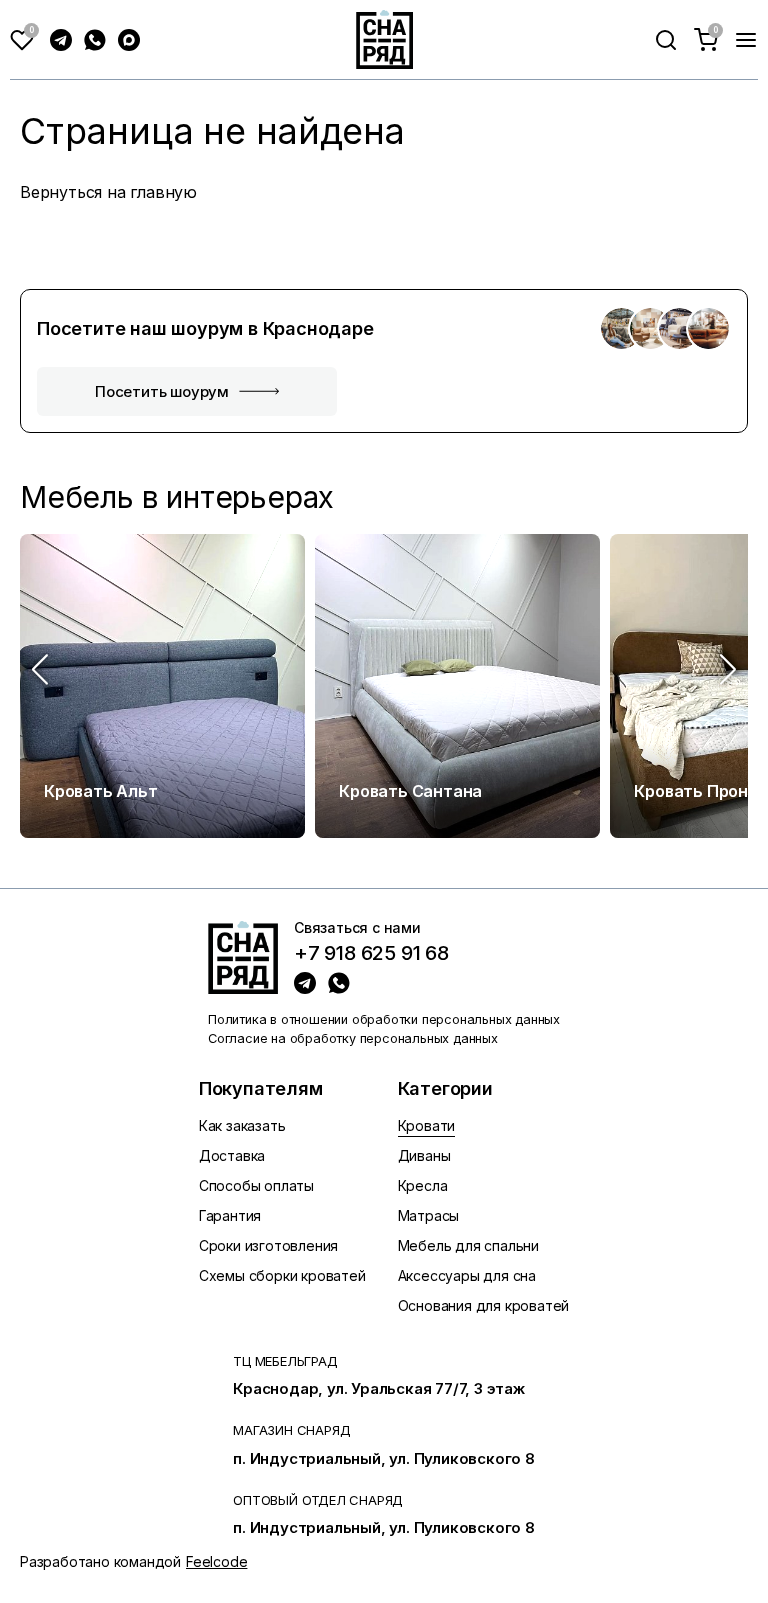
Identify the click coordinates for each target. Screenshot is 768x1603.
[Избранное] (22, 40)
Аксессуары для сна (467, 1275)
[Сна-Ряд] (384, 39)
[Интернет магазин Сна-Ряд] (243, 957)
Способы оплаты (256, 1185)
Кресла (423, 1185)
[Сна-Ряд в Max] (129, 40)
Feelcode (216, 1561)
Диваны (424, 1155)
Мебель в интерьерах (177, 497)
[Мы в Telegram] (61, 40)
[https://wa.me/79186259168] (339, 983)
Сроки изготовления (268, 1245)
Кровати (427, 1125)
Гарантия (230, 1215)
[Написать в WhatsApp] (95, 40)
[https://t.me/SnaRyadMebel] (305, 983)
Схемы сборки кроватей (282, 1275)
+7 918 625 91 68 (371, 954)
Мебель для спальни (468, 1245)
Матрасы (429, 1215)
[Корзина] (706, 40)
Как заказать (242, 1125)
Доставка (232, 1155)
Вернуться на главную (108, 192)
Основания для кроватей (484, 1305)
